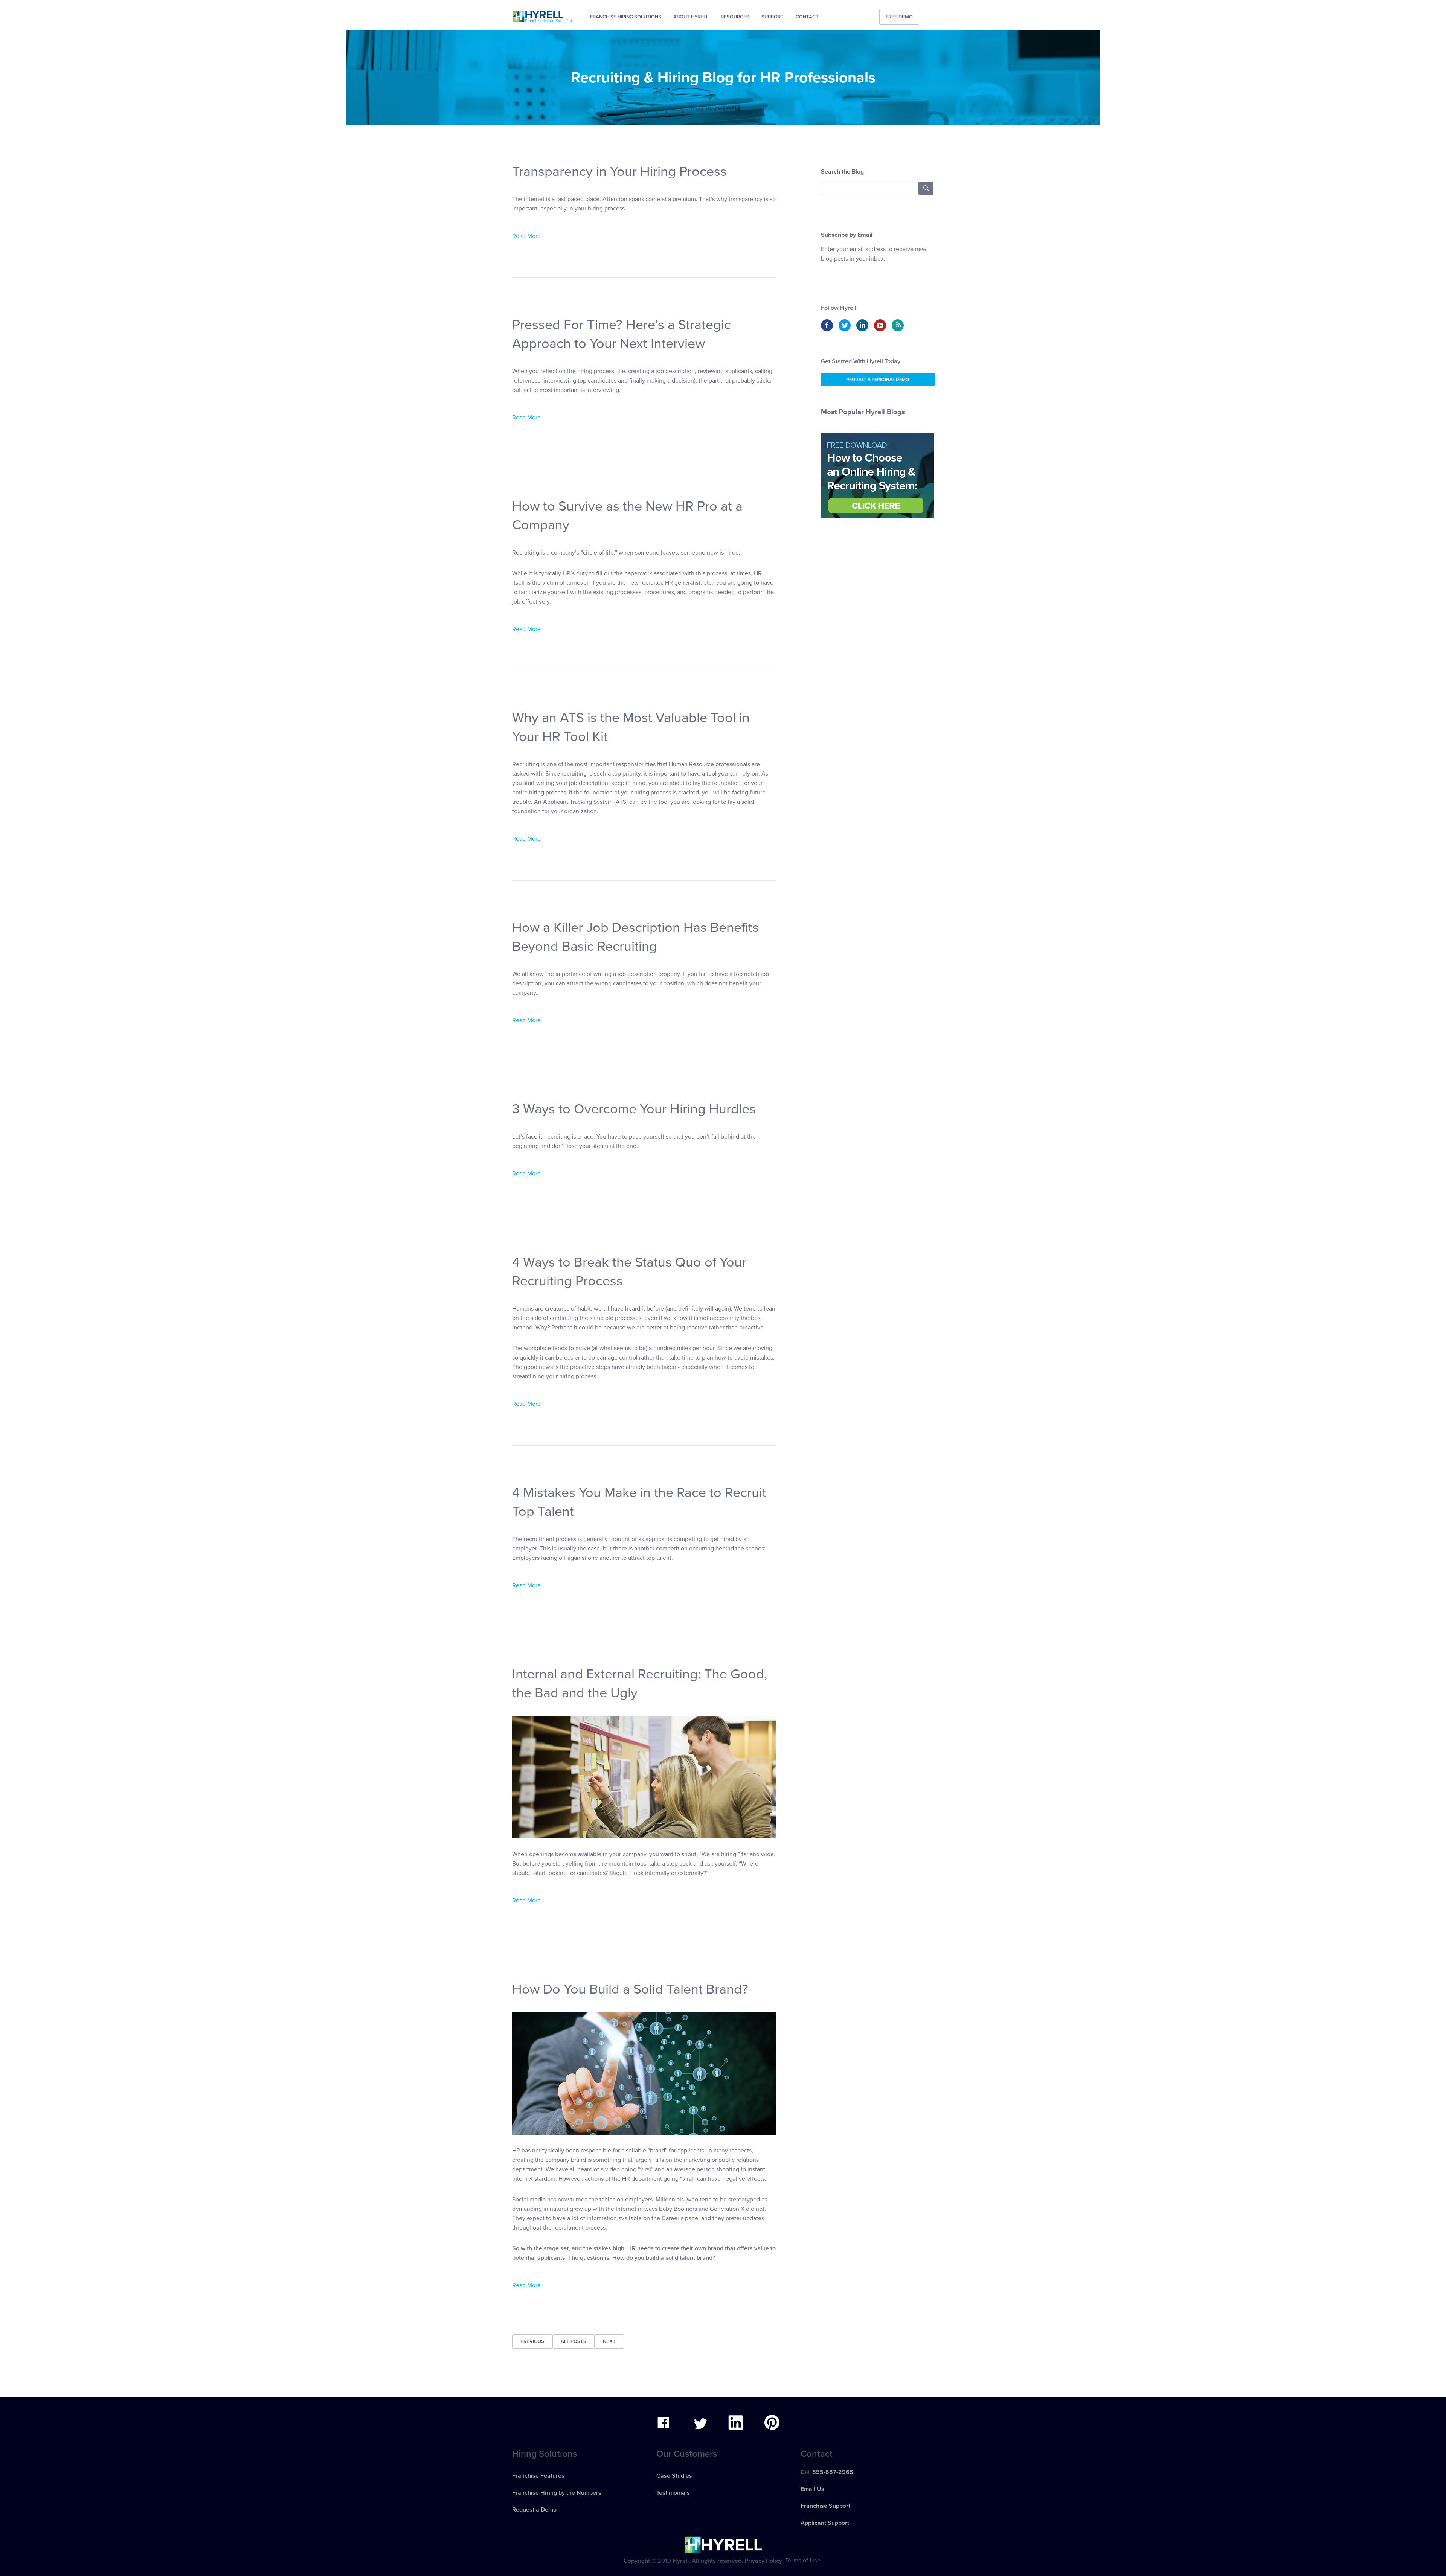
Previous (532, 2341)
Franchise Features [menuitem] (538, 2476)
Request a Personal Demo (878, 380)
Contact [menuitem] (807, 17)
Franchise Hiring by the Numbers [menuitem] (557, 2493)
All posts (574, 2341)
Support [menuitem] (773, 17)
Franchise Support (825, 2506)
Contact (817, 2454)
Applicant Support (825, 2523)
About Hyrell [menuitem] (691, 17)
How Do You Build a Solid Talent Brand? (630, 1989)
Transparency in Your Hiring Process (619, 171)
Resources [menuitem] (735, 17)
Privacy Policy (763, 2561)
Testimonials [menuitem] (673, 2493)
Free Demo (899, 17)
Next (609, 2341)
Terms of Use (803, 2561)
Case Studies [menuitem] (674, 2476)
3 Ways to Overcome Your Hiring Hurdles (634, 1109)
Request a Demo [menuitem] (534, 2510)
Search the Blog (842, 172)
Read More (526, 236)
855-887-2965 (833, 2472)
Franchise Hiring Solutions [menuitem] (626, 17)
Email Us (812, 2489)
